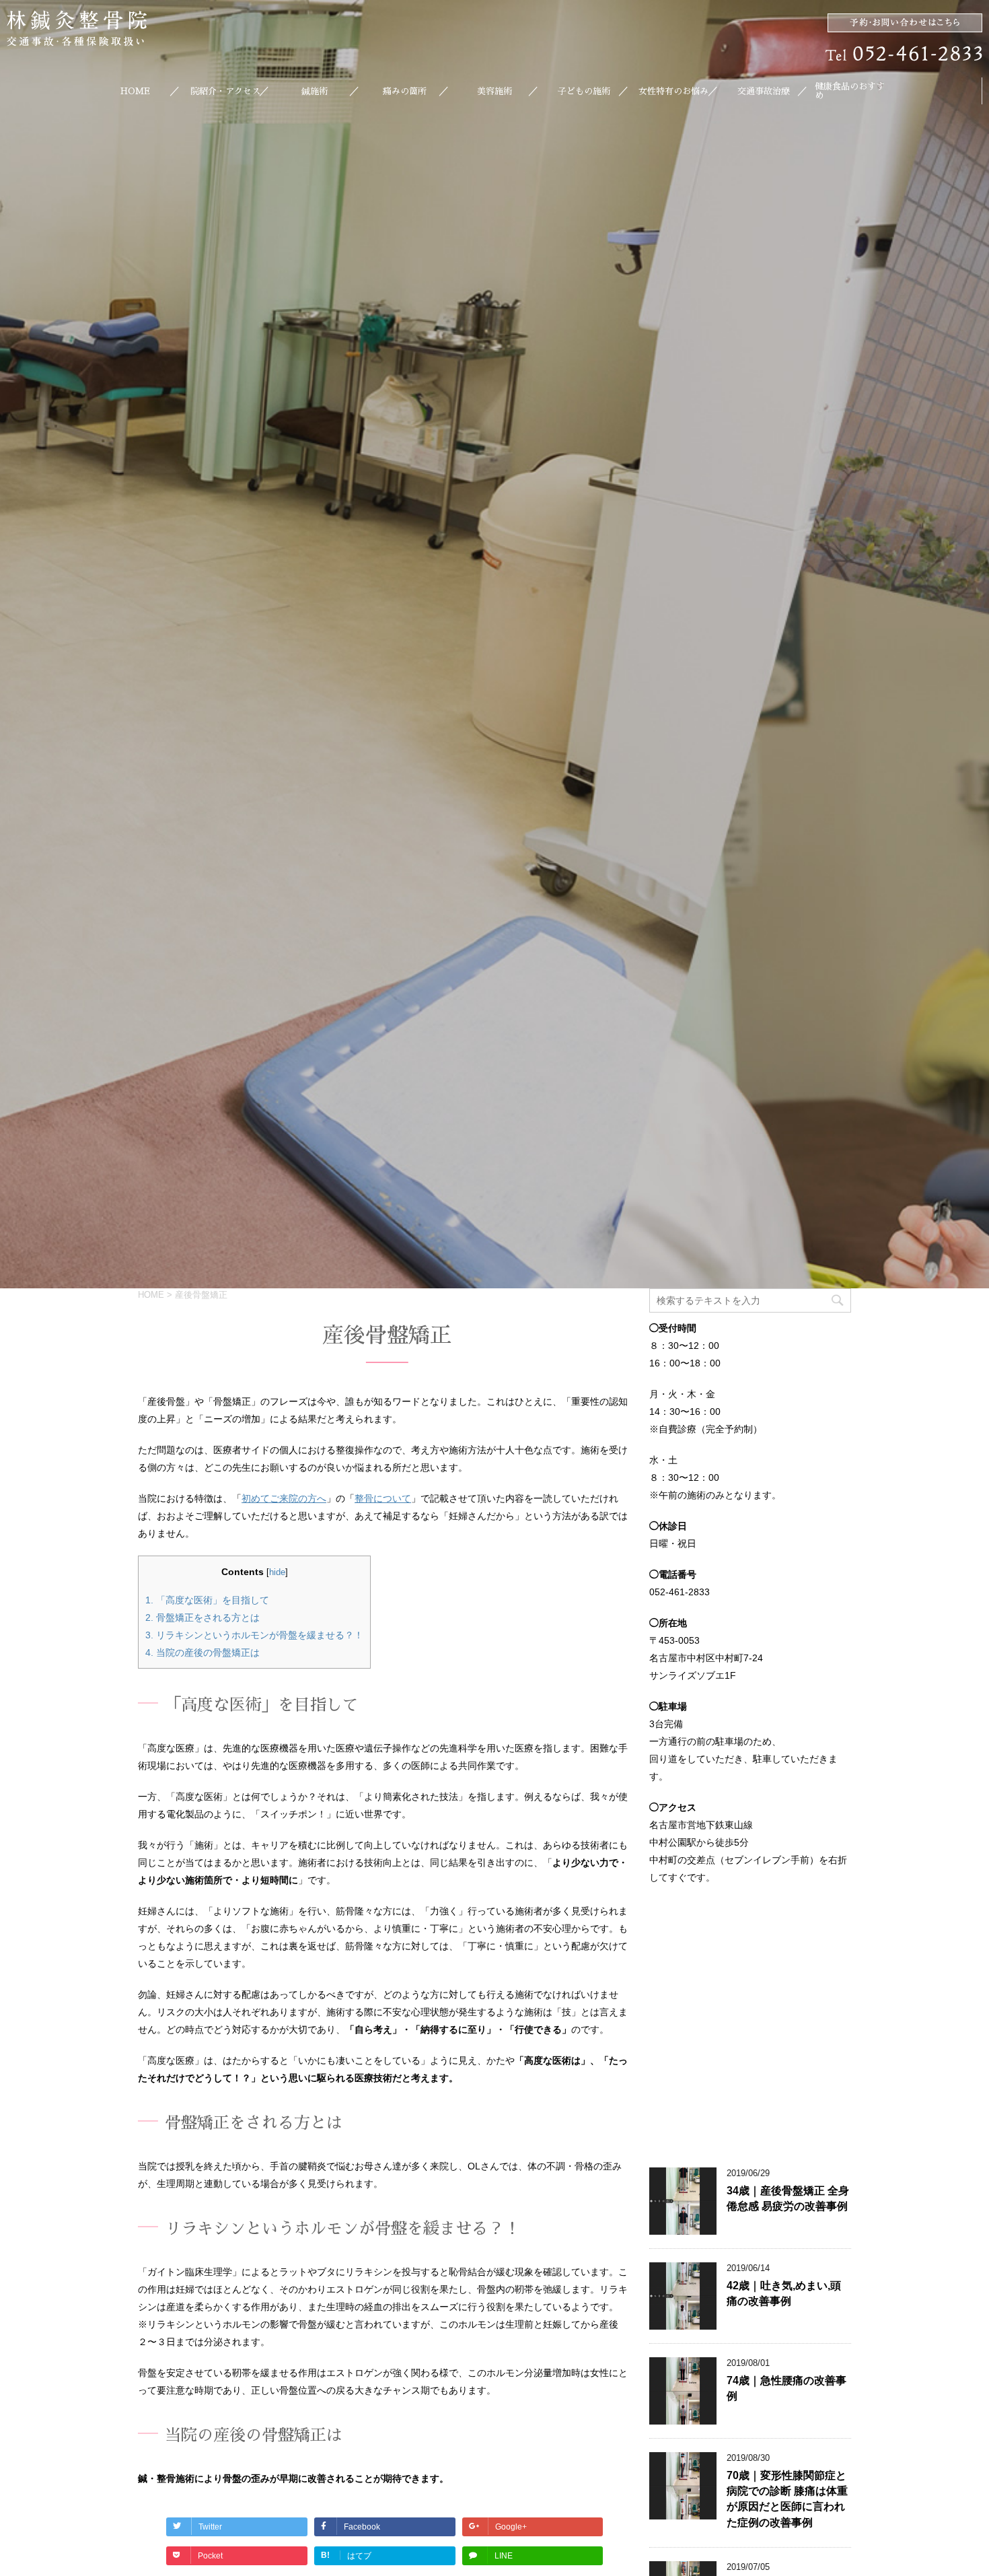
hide (277, 1572)
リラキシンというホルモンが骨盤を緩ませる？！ (254, 1635)
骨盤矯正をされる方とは (203, 1617)
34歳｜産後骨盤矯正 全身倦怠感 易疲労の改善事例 (788, 2198)
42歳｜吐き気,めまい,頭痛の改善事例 (784, 2293)
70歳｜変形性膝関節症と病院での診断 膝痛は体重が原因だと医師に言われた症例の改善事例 (787, 2499)
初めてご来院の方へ (284, 1498)
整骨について (383, 1498)
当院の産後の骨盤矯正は (203, 1652)
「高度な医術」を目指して (207, 1600)
